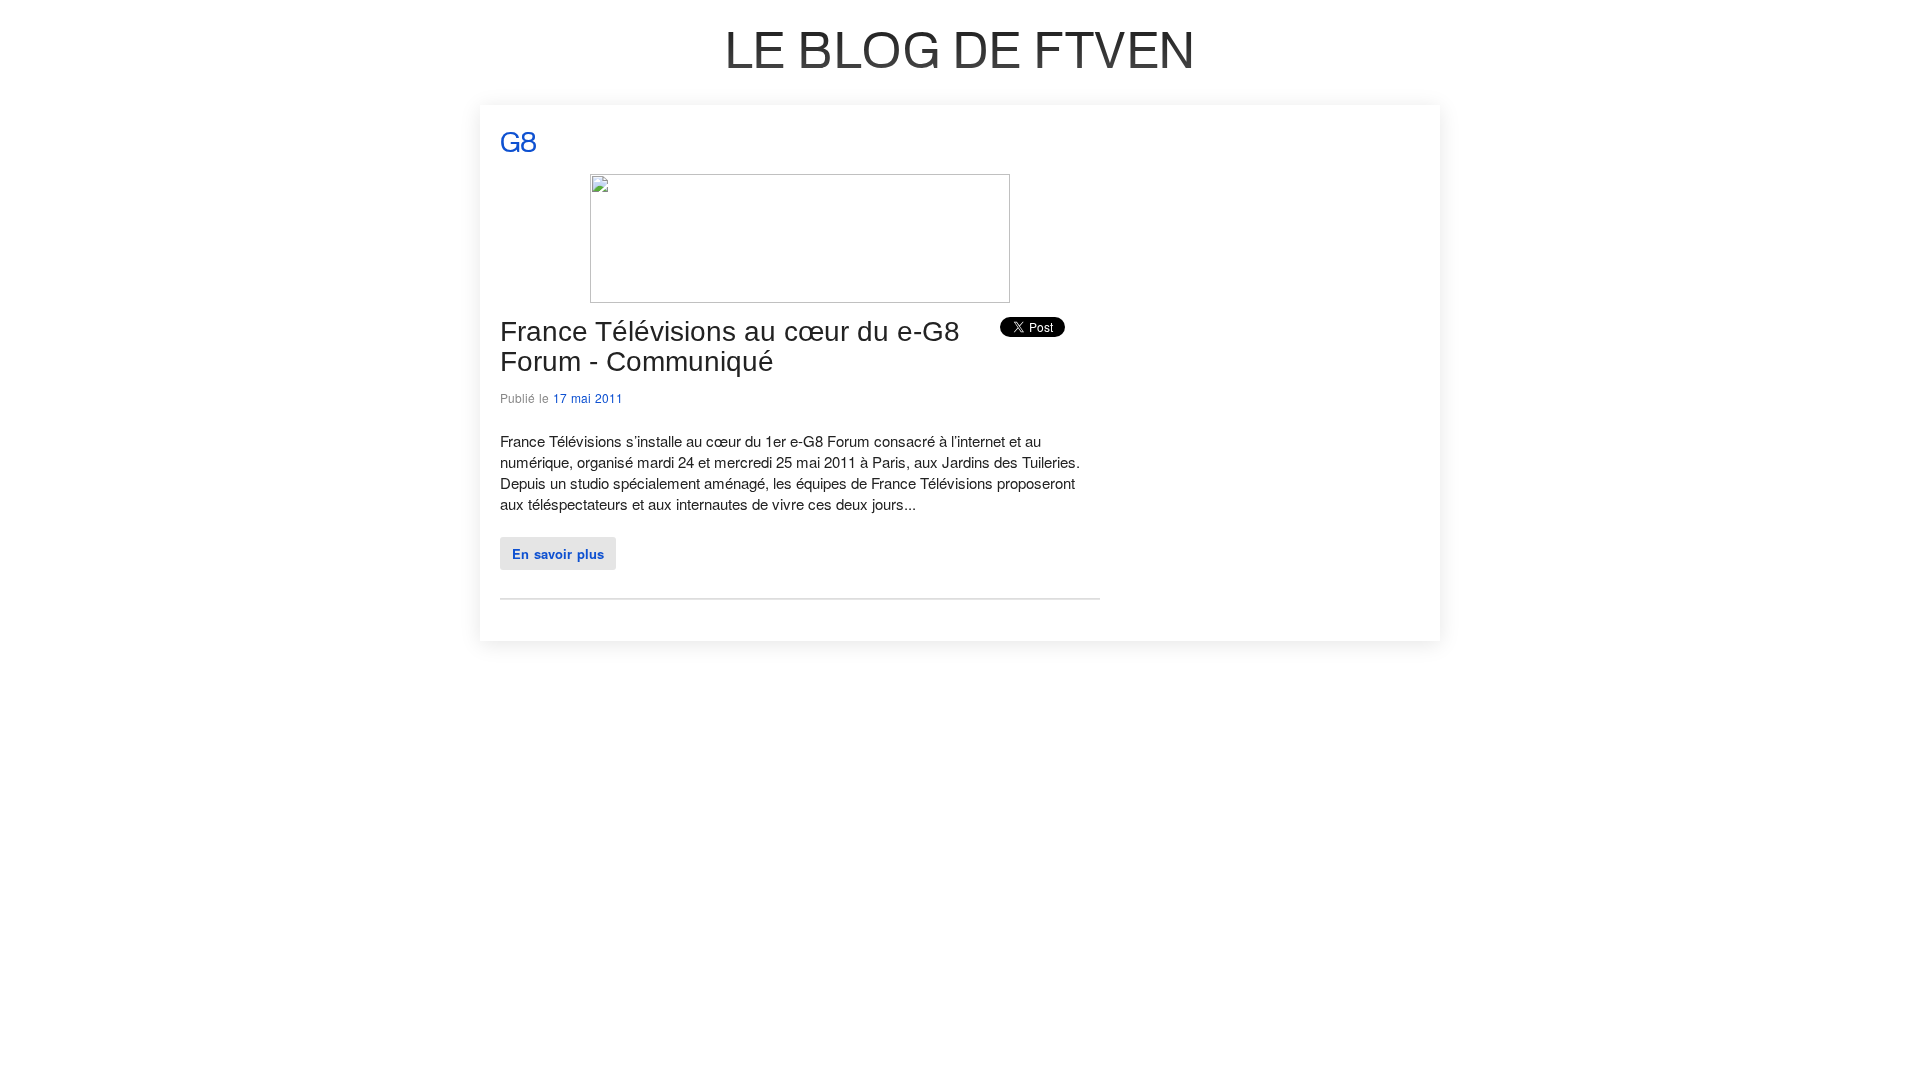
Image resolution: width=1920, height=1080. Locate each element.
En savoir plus (558, 553)
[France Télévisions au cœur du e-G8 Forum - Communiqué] (800, 296)
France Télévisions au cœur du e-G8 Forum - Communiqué (730, 346)
